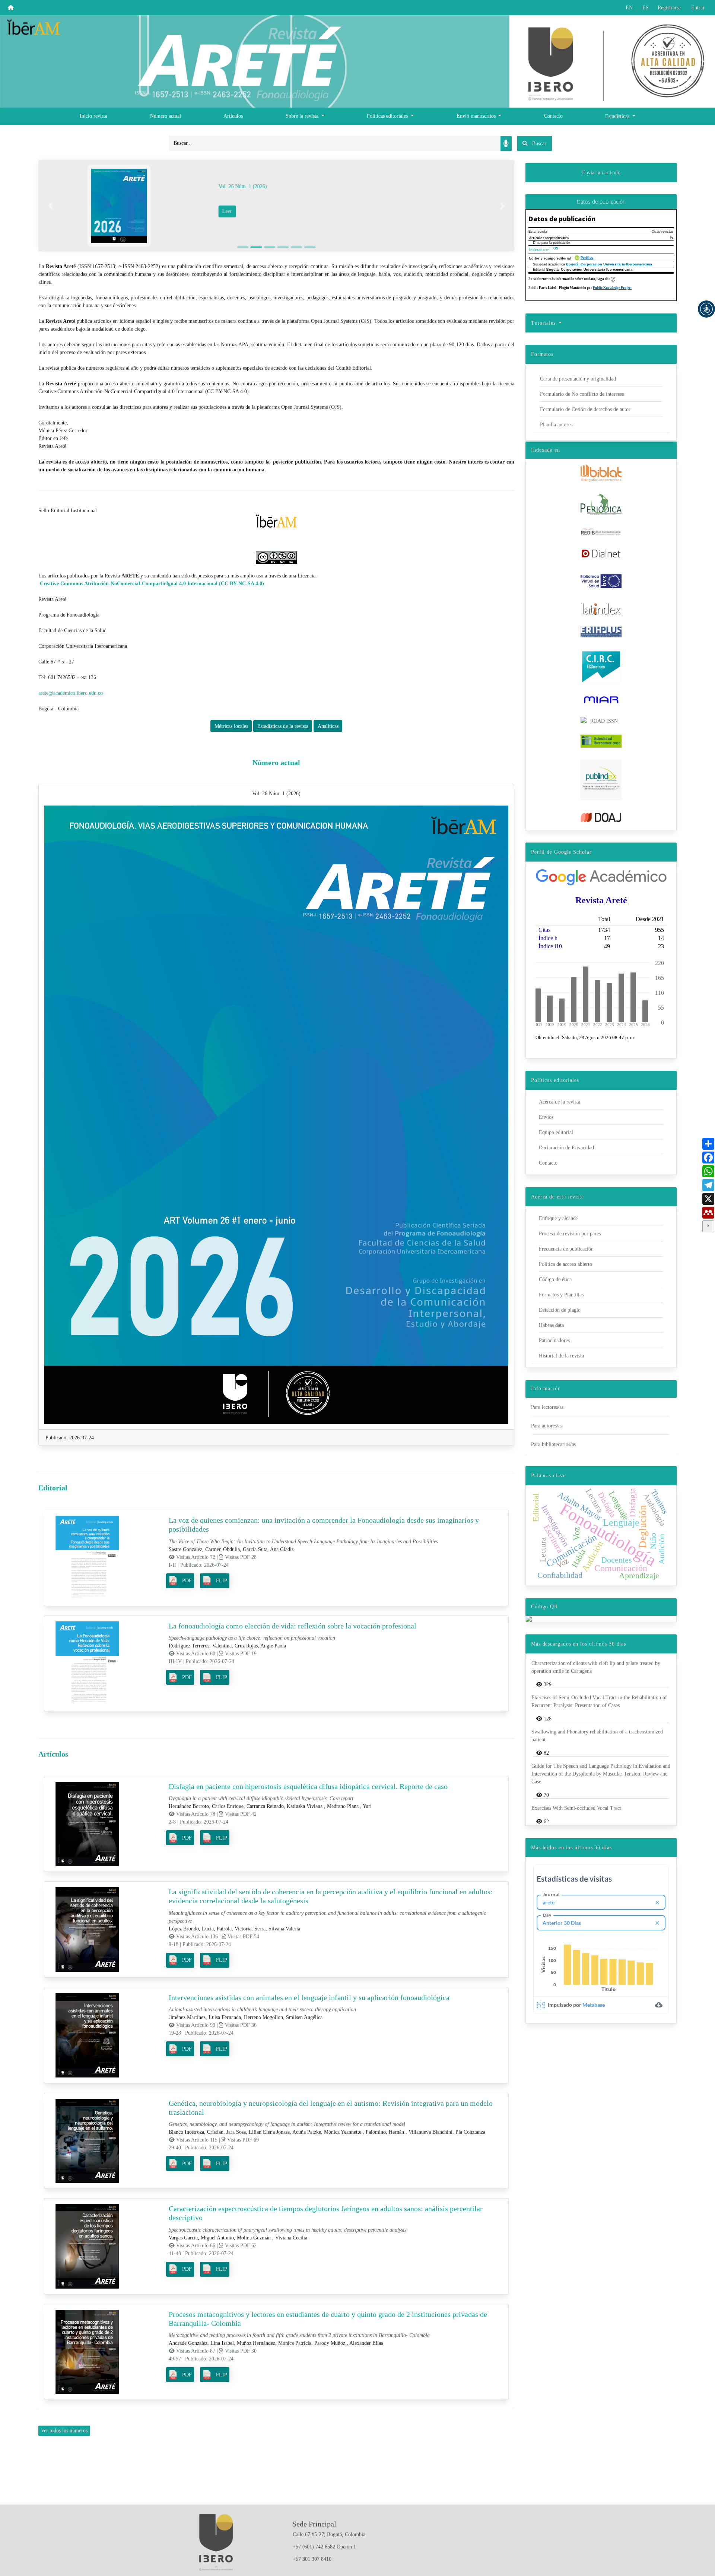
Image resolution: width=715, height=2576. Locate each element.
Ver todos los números (64, 2431)
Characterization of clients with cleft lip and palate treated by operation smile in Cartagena (596, 1667)
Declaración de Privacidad (566, 1148)
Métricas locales (231, 726)
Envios (546, 1117)
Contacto (553, 116)
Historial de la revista (561, 1356)
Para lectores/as (547, 1407)
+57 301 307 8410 (312, 2559)
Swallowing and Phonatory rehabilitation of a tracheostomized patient (597, 1736)
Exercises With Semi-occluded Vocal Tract (576, 1808)
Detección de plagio (560, 1310)
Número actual (166, 116)
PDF (187, 1581)
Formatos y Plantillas (561, 1295)
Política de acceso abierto (565, 1264)
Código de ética (555, 1279)
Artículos (233, 116)
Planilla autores (556, 425)
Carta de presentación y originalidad (578, 379)
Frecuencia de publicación (566, 1249)
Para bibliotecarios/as (553, 1444)
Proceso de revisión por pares (570, 1234)
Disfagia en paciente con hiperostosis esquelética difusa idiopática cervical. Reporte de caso (308, 1786)
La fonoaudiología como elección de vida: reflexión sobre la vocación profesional (293, 1626)
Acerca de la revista (560, 1102)
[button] (706, 309)
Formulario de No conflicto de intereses (582, 394)
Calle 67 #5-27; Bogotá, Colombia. (330, 2534)
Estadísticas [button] (618, 116)
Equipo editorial (556, 1132)
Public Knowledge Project (612, 288)
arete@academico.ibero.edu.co (71, 693)
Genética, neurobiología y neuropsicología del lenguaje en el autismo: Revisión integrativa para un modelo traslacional (331, 2108)
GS (556, 248)
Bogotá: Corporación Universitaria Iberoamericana (609, 264)
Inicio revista (93, 116)
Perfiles (587, 258)
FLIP (222, 1581)
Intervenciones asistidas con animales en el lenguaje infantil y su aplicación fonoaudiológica (309, 1997)
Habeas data (551, 1325)
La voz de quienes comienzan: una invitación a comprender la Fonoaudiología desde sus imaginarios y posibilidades (324, 1525)
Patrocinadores (554, 1340)
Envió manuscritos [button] (477, 116)
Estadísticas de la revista (283, 726)
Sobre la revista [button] (303, 116)
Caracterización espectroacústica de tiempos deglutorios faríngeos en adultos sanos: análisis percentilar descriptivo (326, 2213)
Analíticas (328, 726)
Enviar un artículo (601, 173)
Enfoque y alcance (558, 1218)
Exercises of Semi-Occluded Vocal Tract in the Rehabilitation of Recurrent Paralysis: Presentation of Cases (599, 1701)
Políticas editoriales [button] (388, 116)
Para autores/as (547, 1426)
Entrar (698, 8)
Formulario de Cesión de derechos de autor (585, 409)
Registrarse (669, 8)
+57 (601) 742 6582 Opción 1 (324, 2547)
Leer (245, 211)
